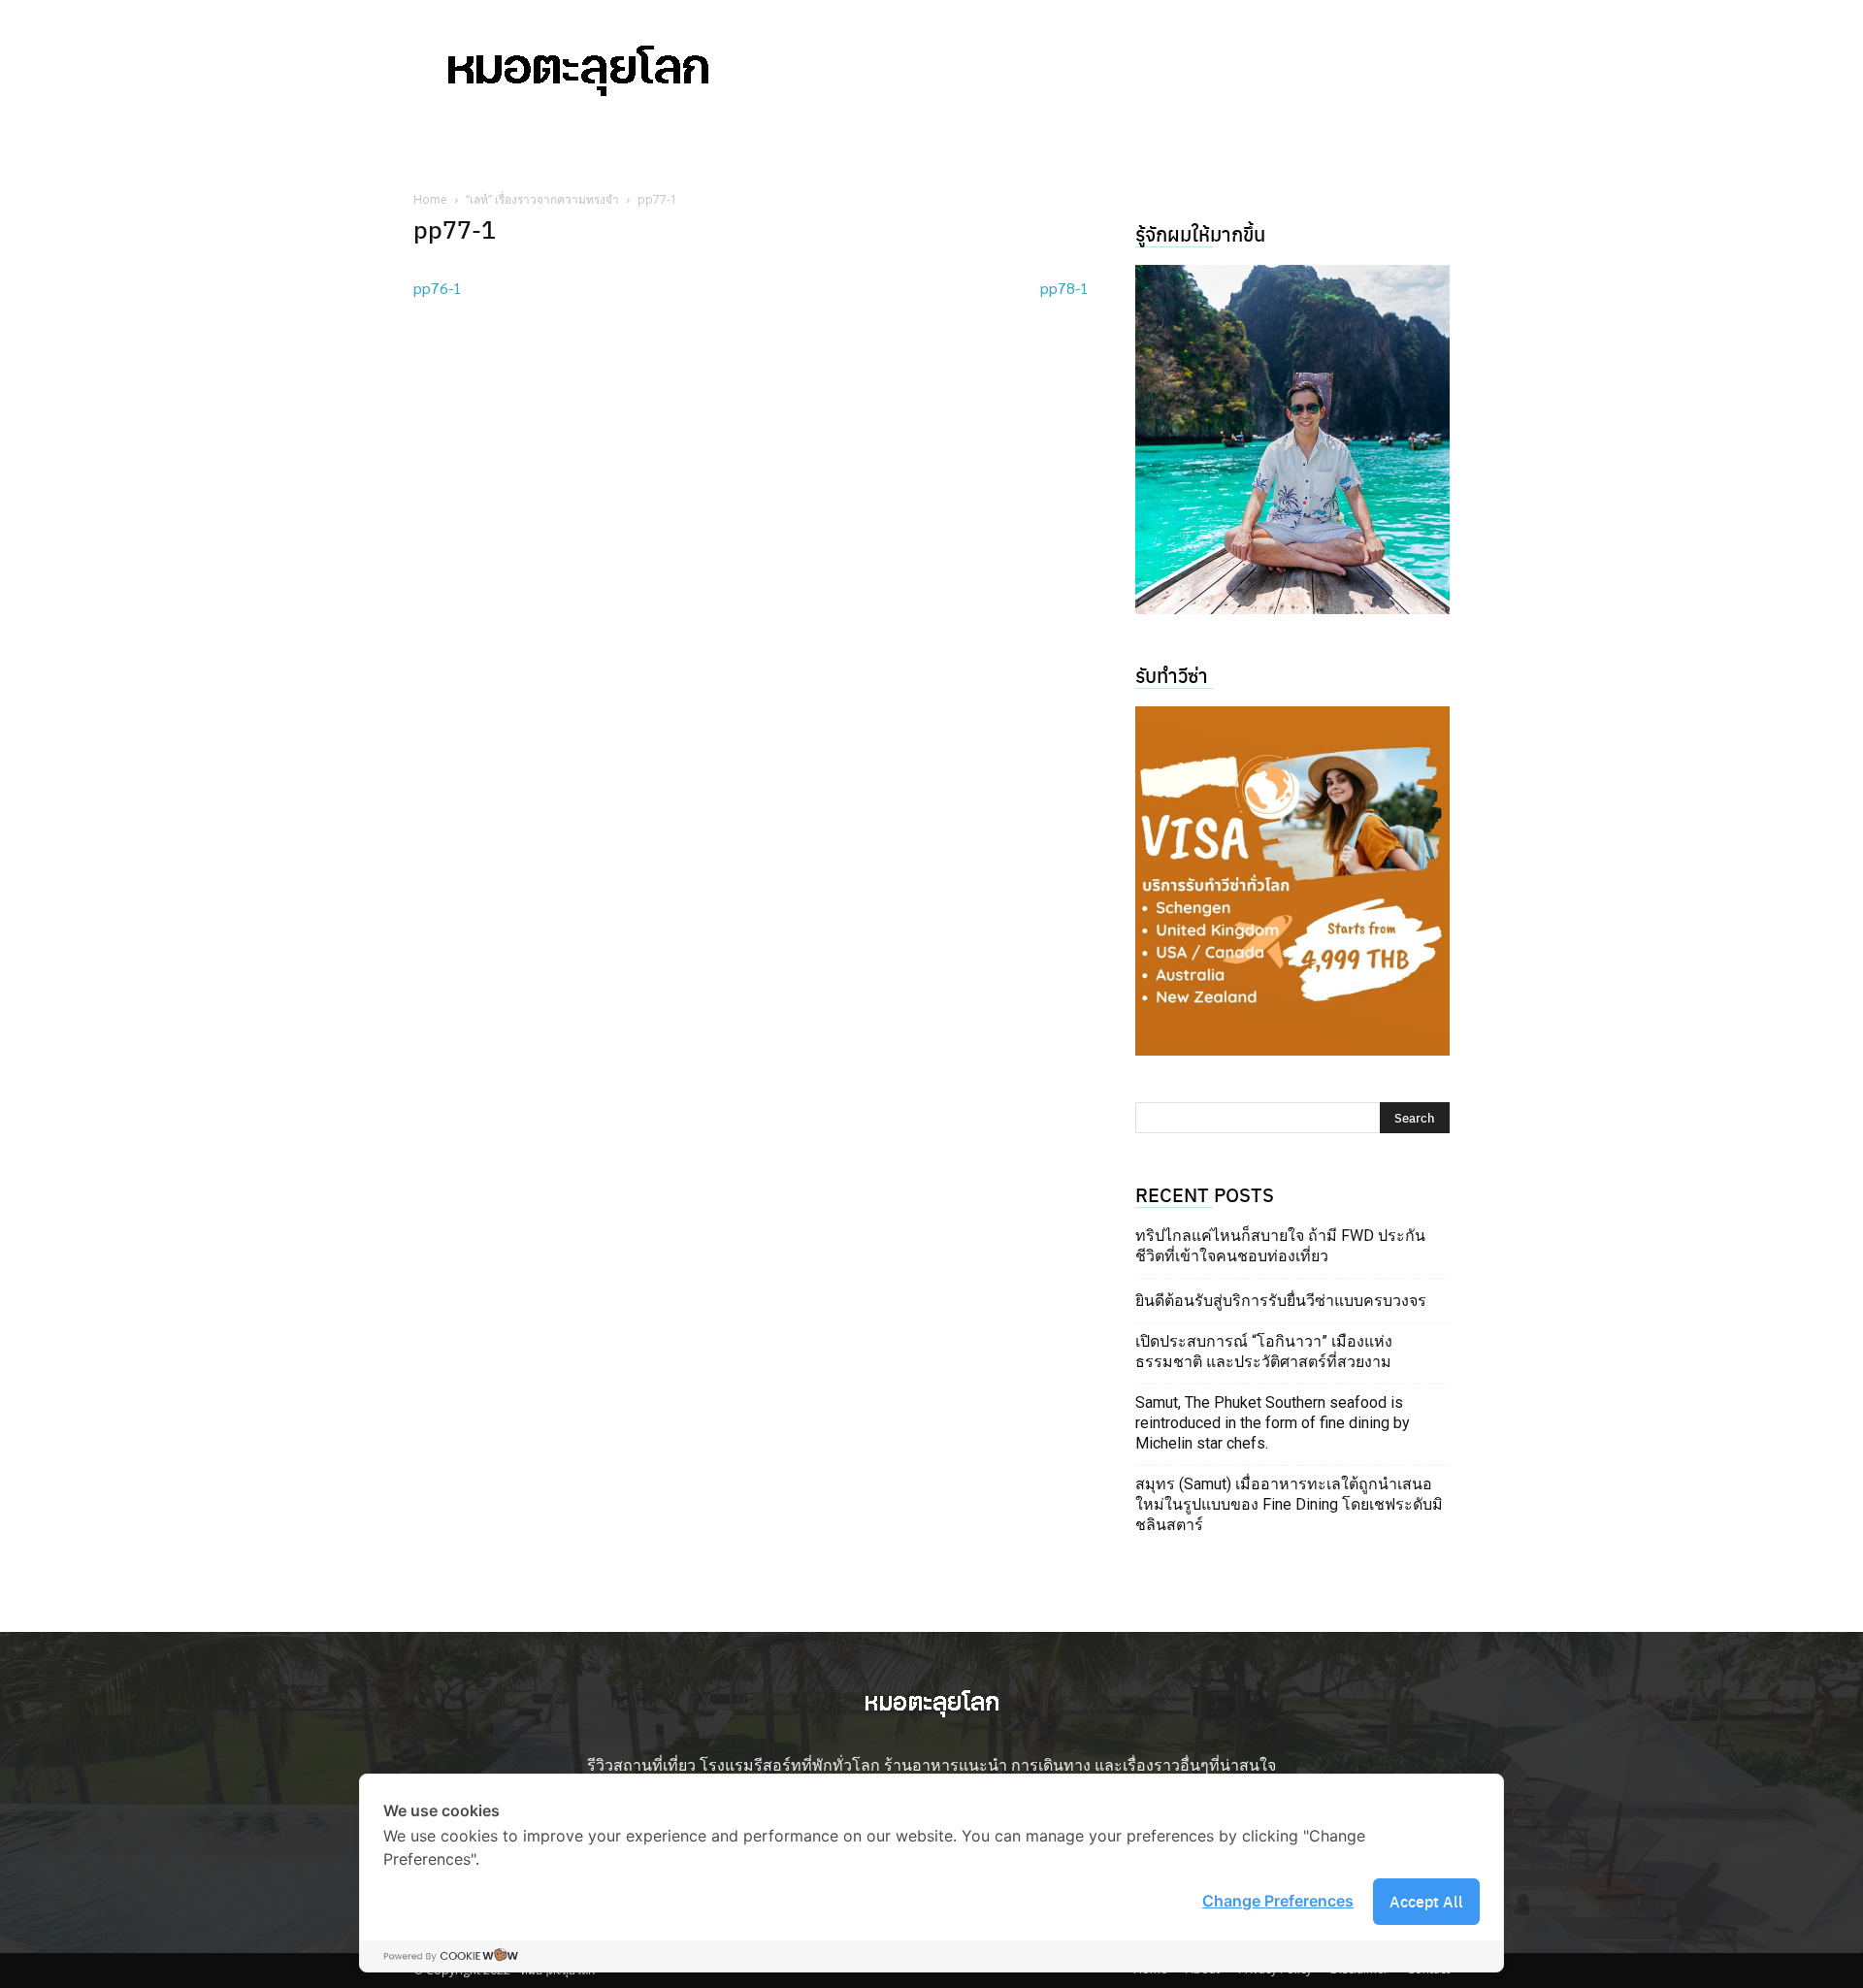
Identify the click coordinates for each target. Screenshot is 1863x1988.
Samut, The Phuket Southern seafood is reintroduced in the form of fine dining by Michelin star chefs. (1273, 1423)
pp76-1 (438, 288)
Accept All (1426, 1901)
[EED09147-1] (1292, 440)
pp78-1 (1064, 288)
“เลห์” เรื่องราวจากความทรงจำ (542, 199)
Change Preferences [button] (1278, 1901)
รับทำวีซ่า (1172, 675)
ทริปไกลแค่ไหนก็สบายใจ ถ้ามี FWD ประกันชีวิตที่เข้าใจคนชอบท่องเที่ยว (1280, 1246)
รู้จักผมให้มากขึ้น (1200, 233)
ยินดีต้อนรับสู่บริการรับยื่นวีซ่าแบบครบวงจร (1281, 1301)
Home (430, 199)
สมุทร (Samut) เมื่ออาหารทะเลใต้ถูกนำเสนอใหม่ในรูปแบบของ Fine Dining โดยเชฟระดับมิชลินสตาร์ (1289, 1504)
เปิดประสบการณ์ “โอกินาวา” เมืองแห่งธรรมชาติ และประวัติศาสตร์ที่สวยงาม (1264, 1352)
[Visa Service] (1292, 881)
